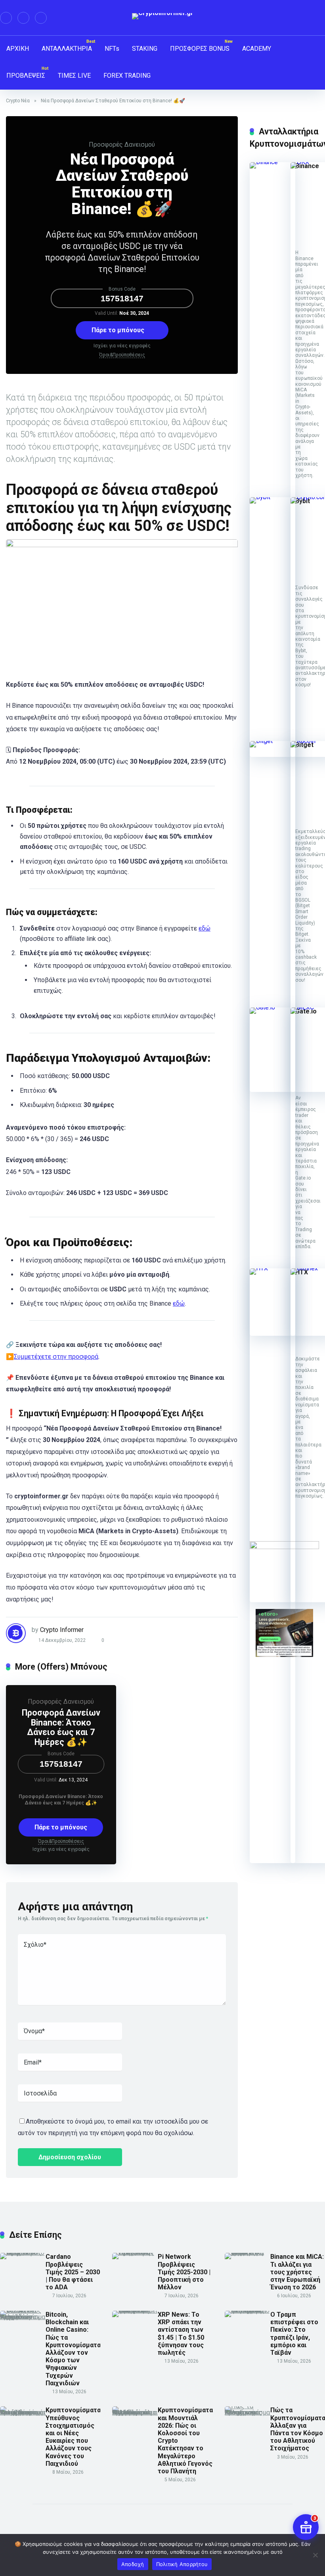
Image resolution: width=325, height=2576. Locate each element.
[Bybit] (272, 497)
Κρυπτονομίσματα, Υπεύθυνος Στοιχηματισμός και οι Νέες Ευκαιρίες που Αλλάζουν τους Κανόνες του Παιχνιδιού (74, 2437)
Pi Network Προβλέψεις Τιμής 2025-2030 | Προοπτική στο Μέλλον (184, 2272)
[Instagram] (41, 18)
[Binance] (272, 162)
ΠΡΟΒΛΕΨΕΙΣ (26, 76)
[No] (315, 2555)
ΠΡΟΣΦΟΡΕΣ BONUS (200, 49)
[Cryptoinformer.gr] (163, 16)
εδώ (205, 928)
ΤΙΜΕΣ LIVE (74, 76)
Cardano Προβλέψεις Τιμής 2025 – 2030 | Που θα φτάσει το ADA (73, 2272)
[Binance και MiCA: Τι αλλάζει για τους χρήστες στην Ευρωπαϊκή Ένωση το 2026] (248, 2253)
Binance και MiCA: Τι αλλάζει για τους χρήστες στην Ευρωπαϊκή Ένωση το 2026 (297, 2272)
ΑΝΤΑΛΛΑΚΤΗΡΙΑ (67, 49)
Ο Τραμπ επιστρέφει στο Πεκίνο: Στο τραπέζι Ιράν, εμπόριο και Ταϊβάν (294, 2334)
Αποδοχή (133, 2564)
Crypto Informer (62, 1630)
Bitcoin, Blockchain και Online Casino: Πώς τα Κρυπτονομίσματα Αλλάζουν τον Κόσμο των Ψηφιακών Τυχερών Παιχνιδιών (73, 2349)
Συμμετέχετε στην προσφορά (56, 1357)
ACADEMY (257, 49)
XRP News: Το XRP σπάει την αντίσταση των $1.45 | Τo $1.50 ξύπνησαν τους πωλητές (181, 2334)
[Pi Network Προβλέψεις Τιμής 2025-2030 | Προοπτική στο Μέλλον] (135, 2253)
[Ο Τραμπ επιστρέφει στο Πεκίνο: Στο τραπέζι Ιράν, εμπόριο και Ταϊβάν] (248, 2311)
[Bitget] (272, 741)
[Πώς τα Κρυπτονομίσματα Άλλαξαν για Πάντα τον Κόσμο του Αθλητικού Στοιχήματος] (248, 2412)
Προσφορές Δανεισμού (122, 145)
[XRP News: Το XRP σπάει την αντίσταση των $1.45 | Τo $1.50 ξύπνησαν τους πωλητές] (135, 2311)
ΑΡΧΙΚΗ (18, 49)
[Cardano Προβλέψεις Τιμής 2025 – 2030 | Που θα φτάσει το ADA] (23, 2253)
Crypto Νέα (18, 101)
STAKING (145, 49)
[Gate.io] (272, 1007)
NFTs (112, 49)
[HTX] (272, 1268)
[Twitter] (23, 18)
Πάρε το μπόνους (119, 330)
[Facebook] (6, 18)
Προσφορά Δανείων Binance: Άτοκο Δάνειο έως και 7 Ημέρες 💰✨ (61, 1727)
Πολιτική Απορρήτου (182, 2564)
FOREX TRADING (127, 76)
